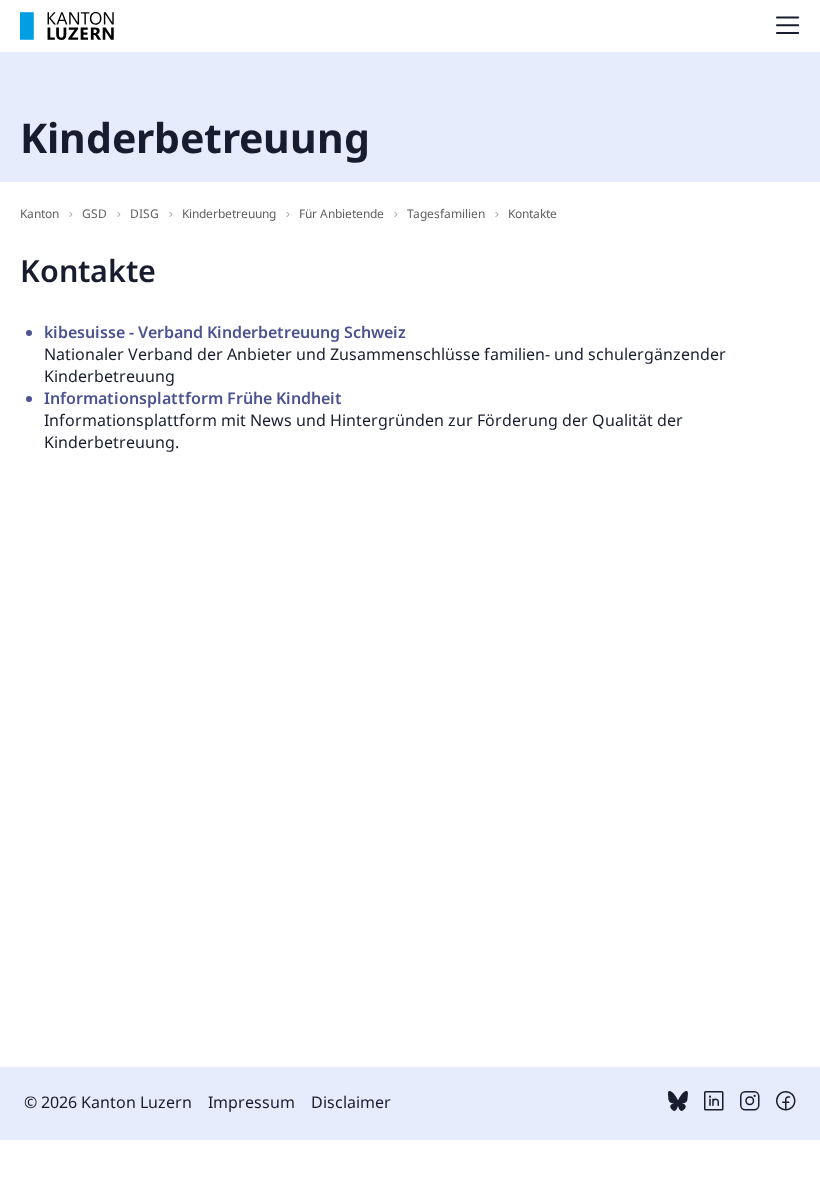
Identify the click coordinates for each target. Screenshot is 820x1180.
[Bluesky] (678, 1105)
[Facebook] (786, 1105)
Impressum (251, 1102)
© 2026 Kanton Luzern (108, 1102)
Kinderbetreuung (229, 213)
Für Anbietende (341, 213)
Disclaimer (351, 1102)
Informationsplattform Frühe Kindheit (193, 398)
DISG (144, 213)
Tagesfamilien (446, 213)
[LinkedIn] (714, 1105)
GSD (94, 213)
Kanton (39, 213)
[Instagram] (750, 1105)
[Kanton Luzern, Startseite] (67, 26)
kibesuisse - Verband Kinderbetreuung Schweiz (225, 332)
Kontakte (532, 213)
